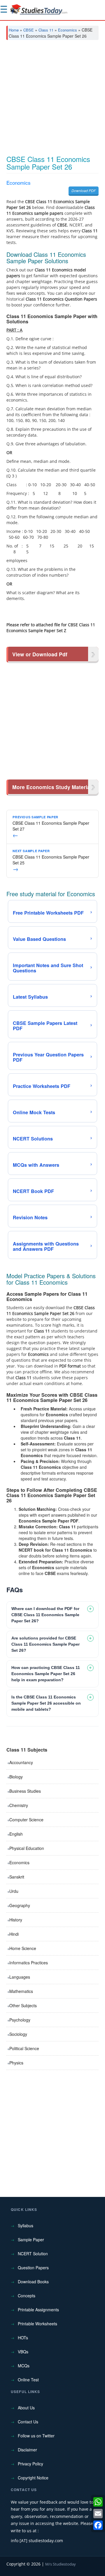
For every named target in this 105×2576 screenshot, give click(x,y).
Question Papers (33, 2268)
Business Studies (25, 1791)
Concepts (27, 2296)
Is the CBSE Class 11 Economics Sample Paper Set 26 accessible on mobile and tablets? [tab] (46, 1703)
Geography (20, 1905)
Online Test (28, 2380)
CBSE (29, 30)
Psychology (20, 2020)
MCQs (24, 2366)
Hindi (14, 1934)
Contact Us (28, 2422)
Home (14, 30)
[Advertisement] (52, 100)
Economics (68, 30)
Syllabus (26, 2226)
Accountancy (21, 1762)
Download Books (33, 2282)
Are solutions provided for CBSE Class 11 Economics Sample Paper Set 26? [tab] (45, 1644)
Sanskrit (17, 1877)
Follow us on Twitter (36, 2436)
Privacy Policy (30, 2464)
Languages (20, 1977)
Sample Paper (31, 2240)
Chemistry (19, 1805)
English (16, 1834)
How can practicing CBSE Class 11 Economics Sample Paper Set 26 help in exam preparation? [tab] (46, 1674)
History (16, 1920)
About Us (26, 2408)
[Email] (98, 2514)
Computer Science (26, 1820)
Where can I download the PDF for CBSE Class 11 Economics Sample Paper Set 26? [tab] (45, 1615)
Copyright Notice (33, 2478)
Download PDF (84, 190)
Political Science (24, 2048)
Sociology (18, 2034)
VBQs (23, 2352)
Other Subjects (23, 2005)
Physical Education (27, 1848)
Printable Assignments (38, 2310)
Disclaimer (27, 2450)
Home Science (23, 1948)
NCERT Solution (33, 2254)
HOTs (23, 2338)
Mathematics (21, 1991)
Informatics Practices (29, 1963)
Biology (16, 1777)
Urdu (14, 1891)
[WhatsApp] (98, 2502)
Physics (16, 2063)
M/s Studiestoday (61, 2564)
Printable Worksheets (37, 2324)
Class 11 (46, 30)
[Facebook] (98, 2525)
